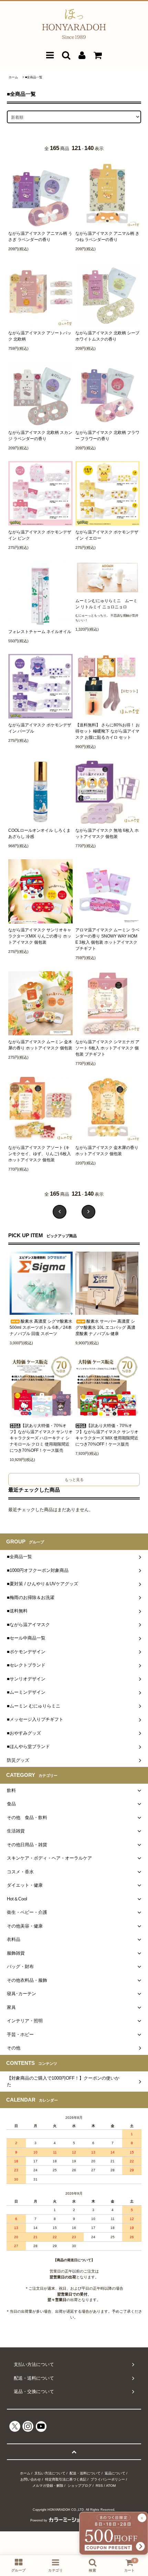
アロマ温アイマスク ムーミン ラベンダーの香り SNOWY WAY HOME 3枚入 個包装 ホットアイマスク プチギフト (107, 939)
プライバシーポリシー (108, 2479)
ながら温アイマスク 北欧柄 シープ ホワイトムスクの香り (107, 336)
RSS (99, 2486)
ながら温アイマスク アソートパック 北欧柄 (40, 336)
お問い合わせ (31, 2479)
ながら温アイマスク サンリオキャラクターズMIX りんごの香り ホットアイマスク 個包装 (40, 936)
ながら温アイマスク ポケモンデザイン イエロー (107, 535)
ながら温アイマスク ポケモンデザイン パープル (40, 728)
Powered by (39, 2520)
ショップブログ (80, 2486)
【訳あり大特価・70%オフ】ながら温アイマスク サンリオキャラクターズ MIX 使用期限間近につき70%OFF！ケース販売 (107, 1435)
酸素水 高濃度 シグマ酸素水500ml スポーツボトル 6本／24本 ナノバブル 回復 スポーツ (41, 1327)
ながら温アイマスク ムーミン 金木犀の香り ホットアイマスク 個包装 (40, 1045)
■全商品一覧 (34, 77)
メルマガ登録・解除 (48, 2486)
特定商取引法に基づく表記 (66, 2479)
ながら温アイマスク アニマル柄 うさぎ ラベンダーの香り (40, 237)
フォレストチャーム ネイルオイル (40, 632)
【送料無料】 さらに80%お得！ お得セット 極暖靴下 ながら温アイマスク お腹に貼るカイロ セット (108, 731)
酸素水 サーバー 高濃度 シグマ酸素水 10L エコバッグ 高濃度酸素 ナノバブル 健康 (105, 1327)
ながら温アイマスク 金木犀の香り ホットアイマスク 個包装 (107, 1151)
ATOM (111, 2486)
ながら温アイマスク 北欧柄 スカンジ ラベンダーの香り (40, 436)
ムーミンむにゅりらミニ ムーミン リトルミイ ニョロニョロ (106, 604)
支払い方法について (50, 2473)
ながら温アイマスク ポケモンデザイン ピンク (40, 535)
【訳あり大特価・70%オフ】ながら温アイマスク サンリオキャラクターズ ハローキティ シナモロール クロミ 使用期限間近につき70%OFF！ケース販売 (41, 1438)
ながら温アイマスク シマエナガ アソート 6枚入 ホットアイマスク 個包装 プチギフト (107, 1048)
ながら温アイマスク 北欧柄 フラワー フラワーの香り (107, 436)
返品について (115, 2473)
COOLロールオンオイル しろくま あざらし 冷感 (39, 833)
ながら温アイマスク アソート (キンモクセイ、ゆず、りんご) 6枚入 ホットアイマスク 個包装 (40, 1154)
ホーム (13, 77)
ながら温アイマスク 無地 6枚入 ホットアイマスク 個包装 (107, 833)
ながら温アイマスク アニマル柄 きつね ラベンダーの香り (107, 237)
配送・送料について (85, 2473)
